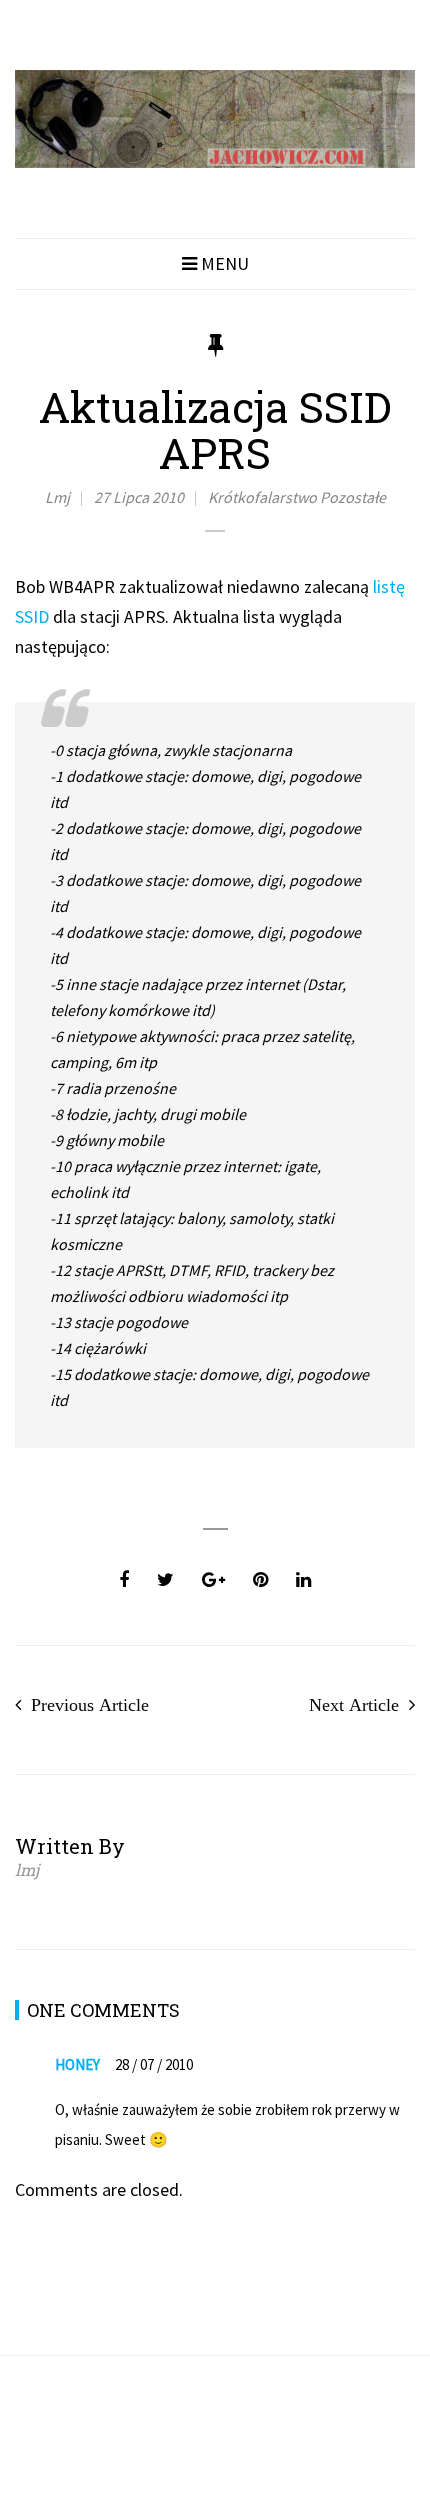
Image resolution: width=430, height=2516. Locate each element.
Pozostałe (353, 497)
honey (77, 2064)
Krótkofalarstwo (262, 497)
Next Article (354, 1705)
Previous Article (90, 1705)
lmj (57, 497)
